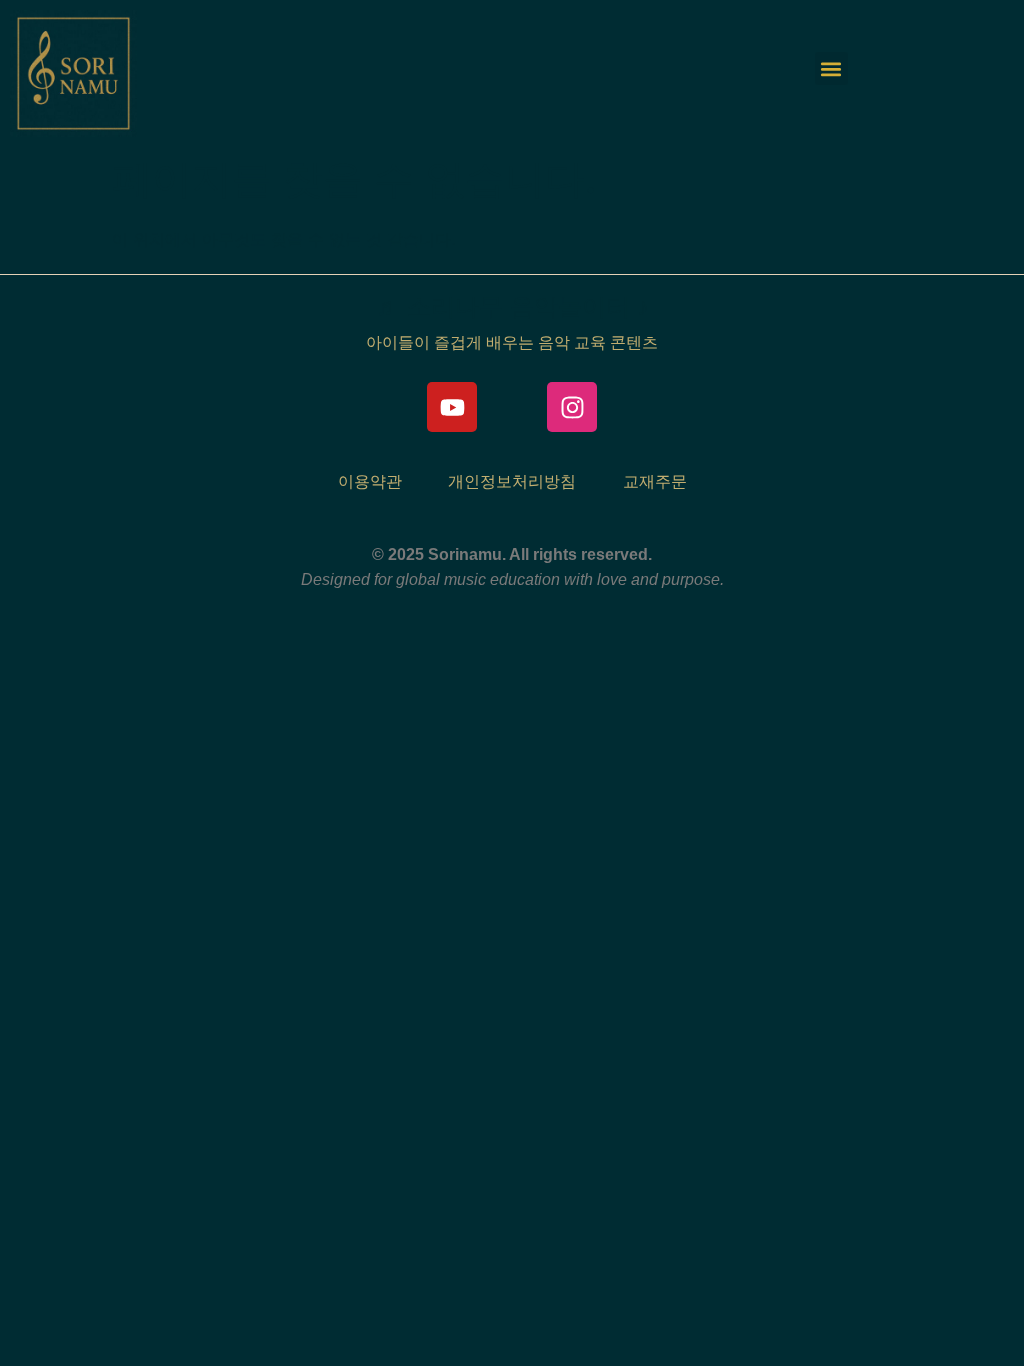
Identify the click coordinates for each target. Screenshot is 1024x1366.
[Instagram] (572, 407)
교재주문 (655, 481)
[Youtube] (452, 407)
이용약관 (370, 481)
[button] (831, 68)
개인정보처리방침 (512, 481)
